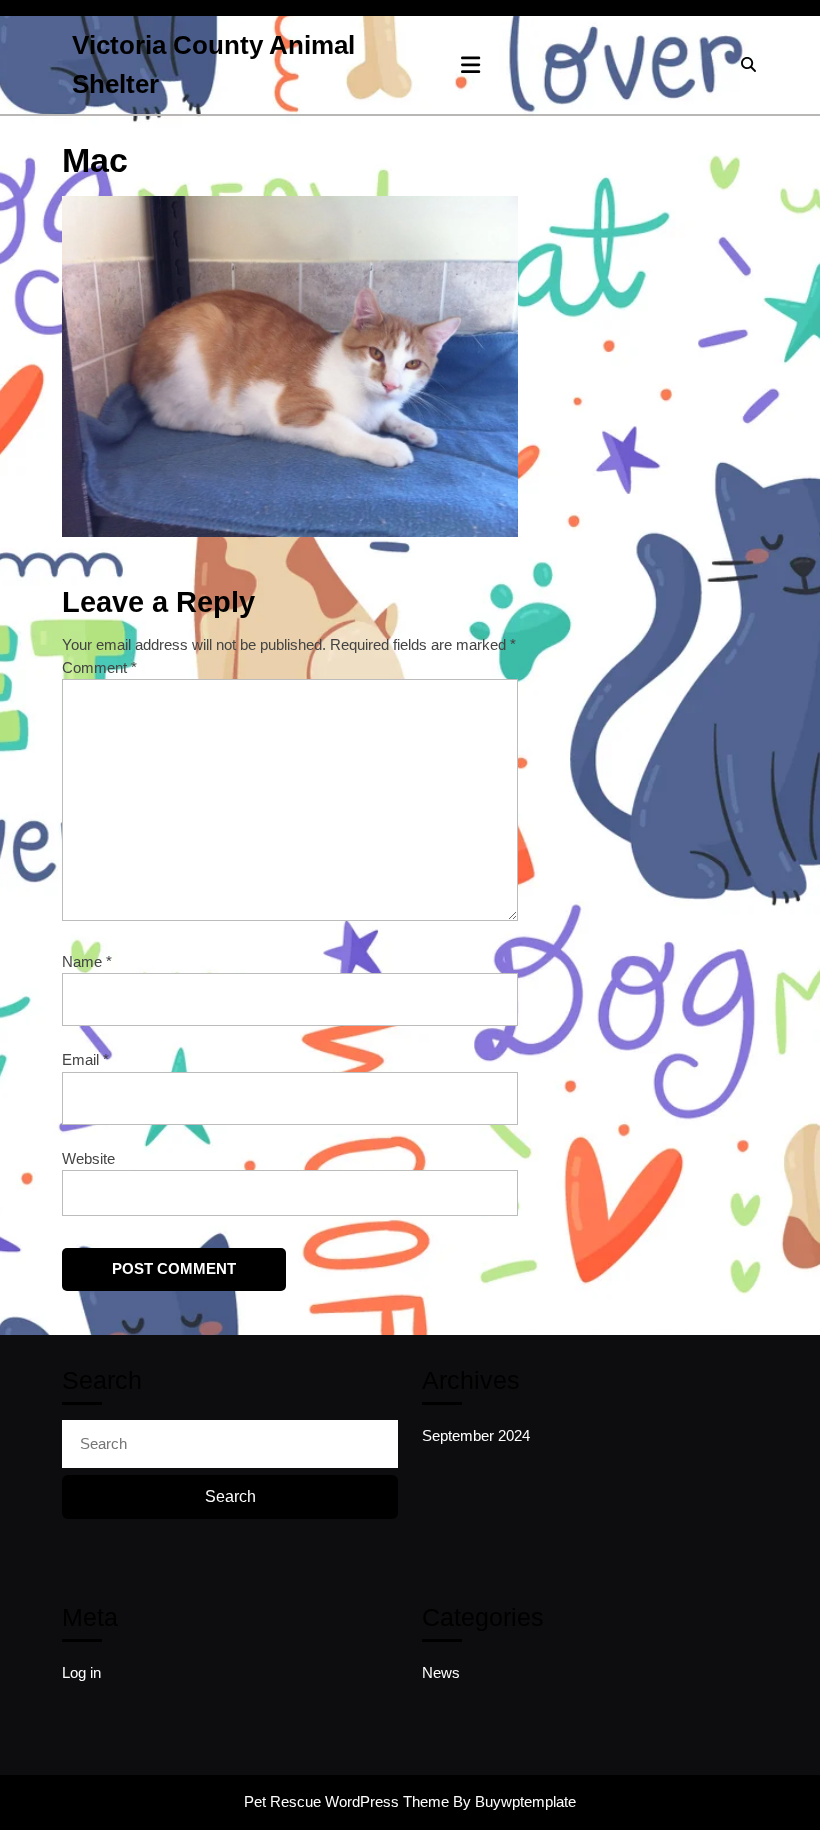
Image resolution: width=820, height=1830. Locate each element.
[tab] (470, 65)
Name (87, 961)
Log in (81, 1672)
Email (85, 1059)
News (441, 1672)
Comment (99, 667)
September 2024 (476, 1435)
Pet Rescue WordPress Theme (346, 1801)
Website (88, 1158)
